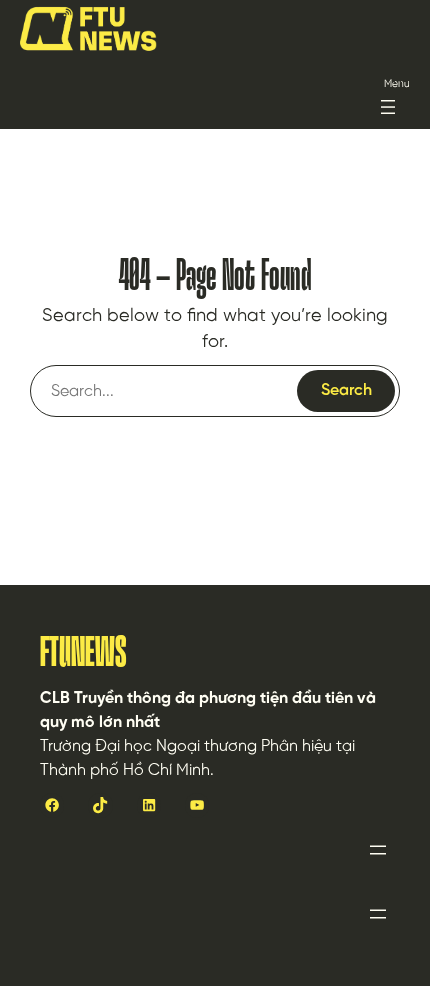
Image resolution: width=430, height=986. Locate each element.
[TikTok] (100, 805)
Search (346, 390)
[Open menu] (388, 107)
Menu (397, 84)
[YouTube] (197, 805)
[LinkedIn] (149, 805)
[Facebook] (52, 805)
